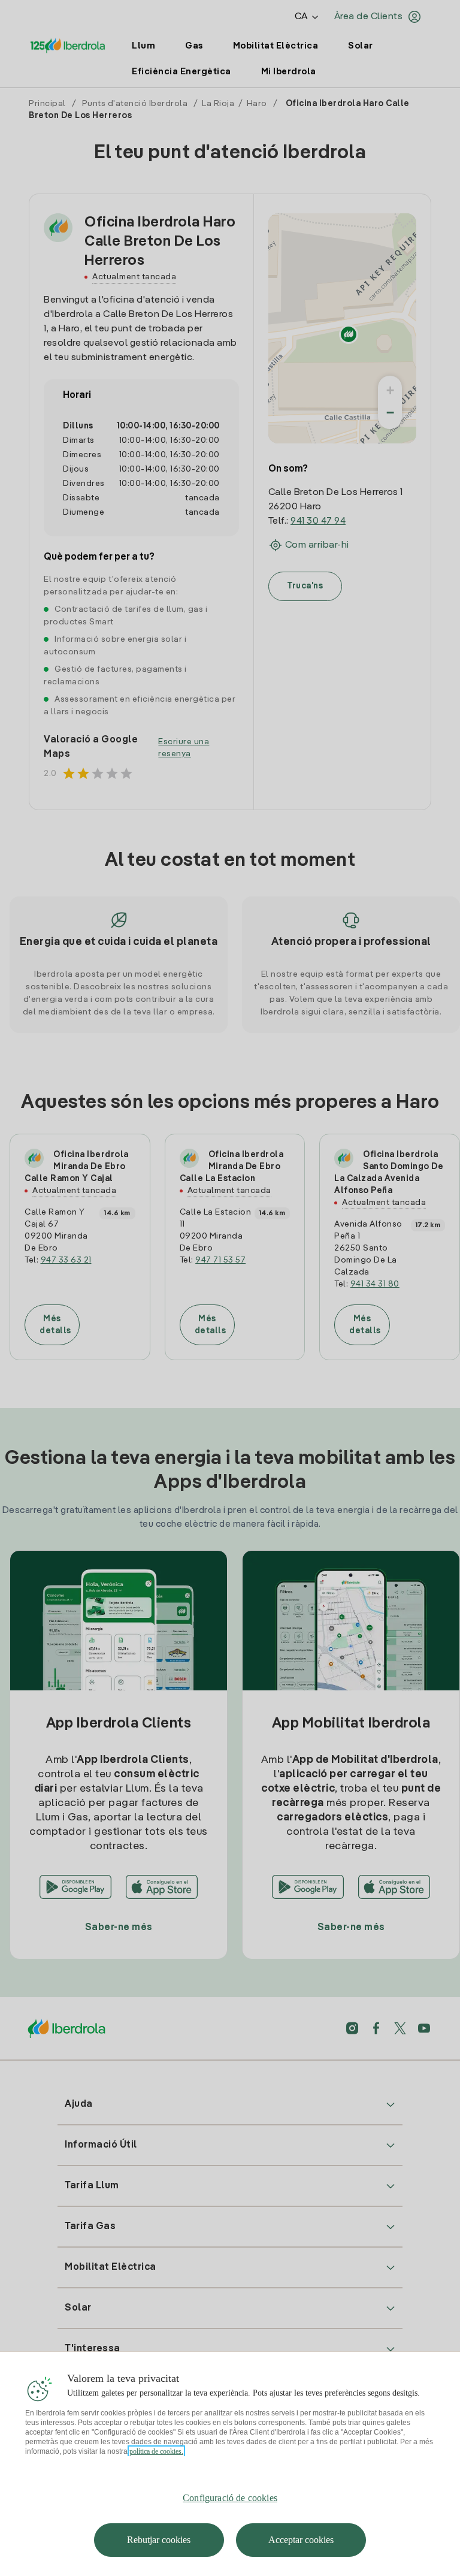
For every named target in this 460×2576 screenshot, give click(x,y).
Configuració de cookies (230, 2498)
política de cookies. (156, 2451)
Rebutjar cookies (159, 2540)
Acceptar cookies (301, 2540)
